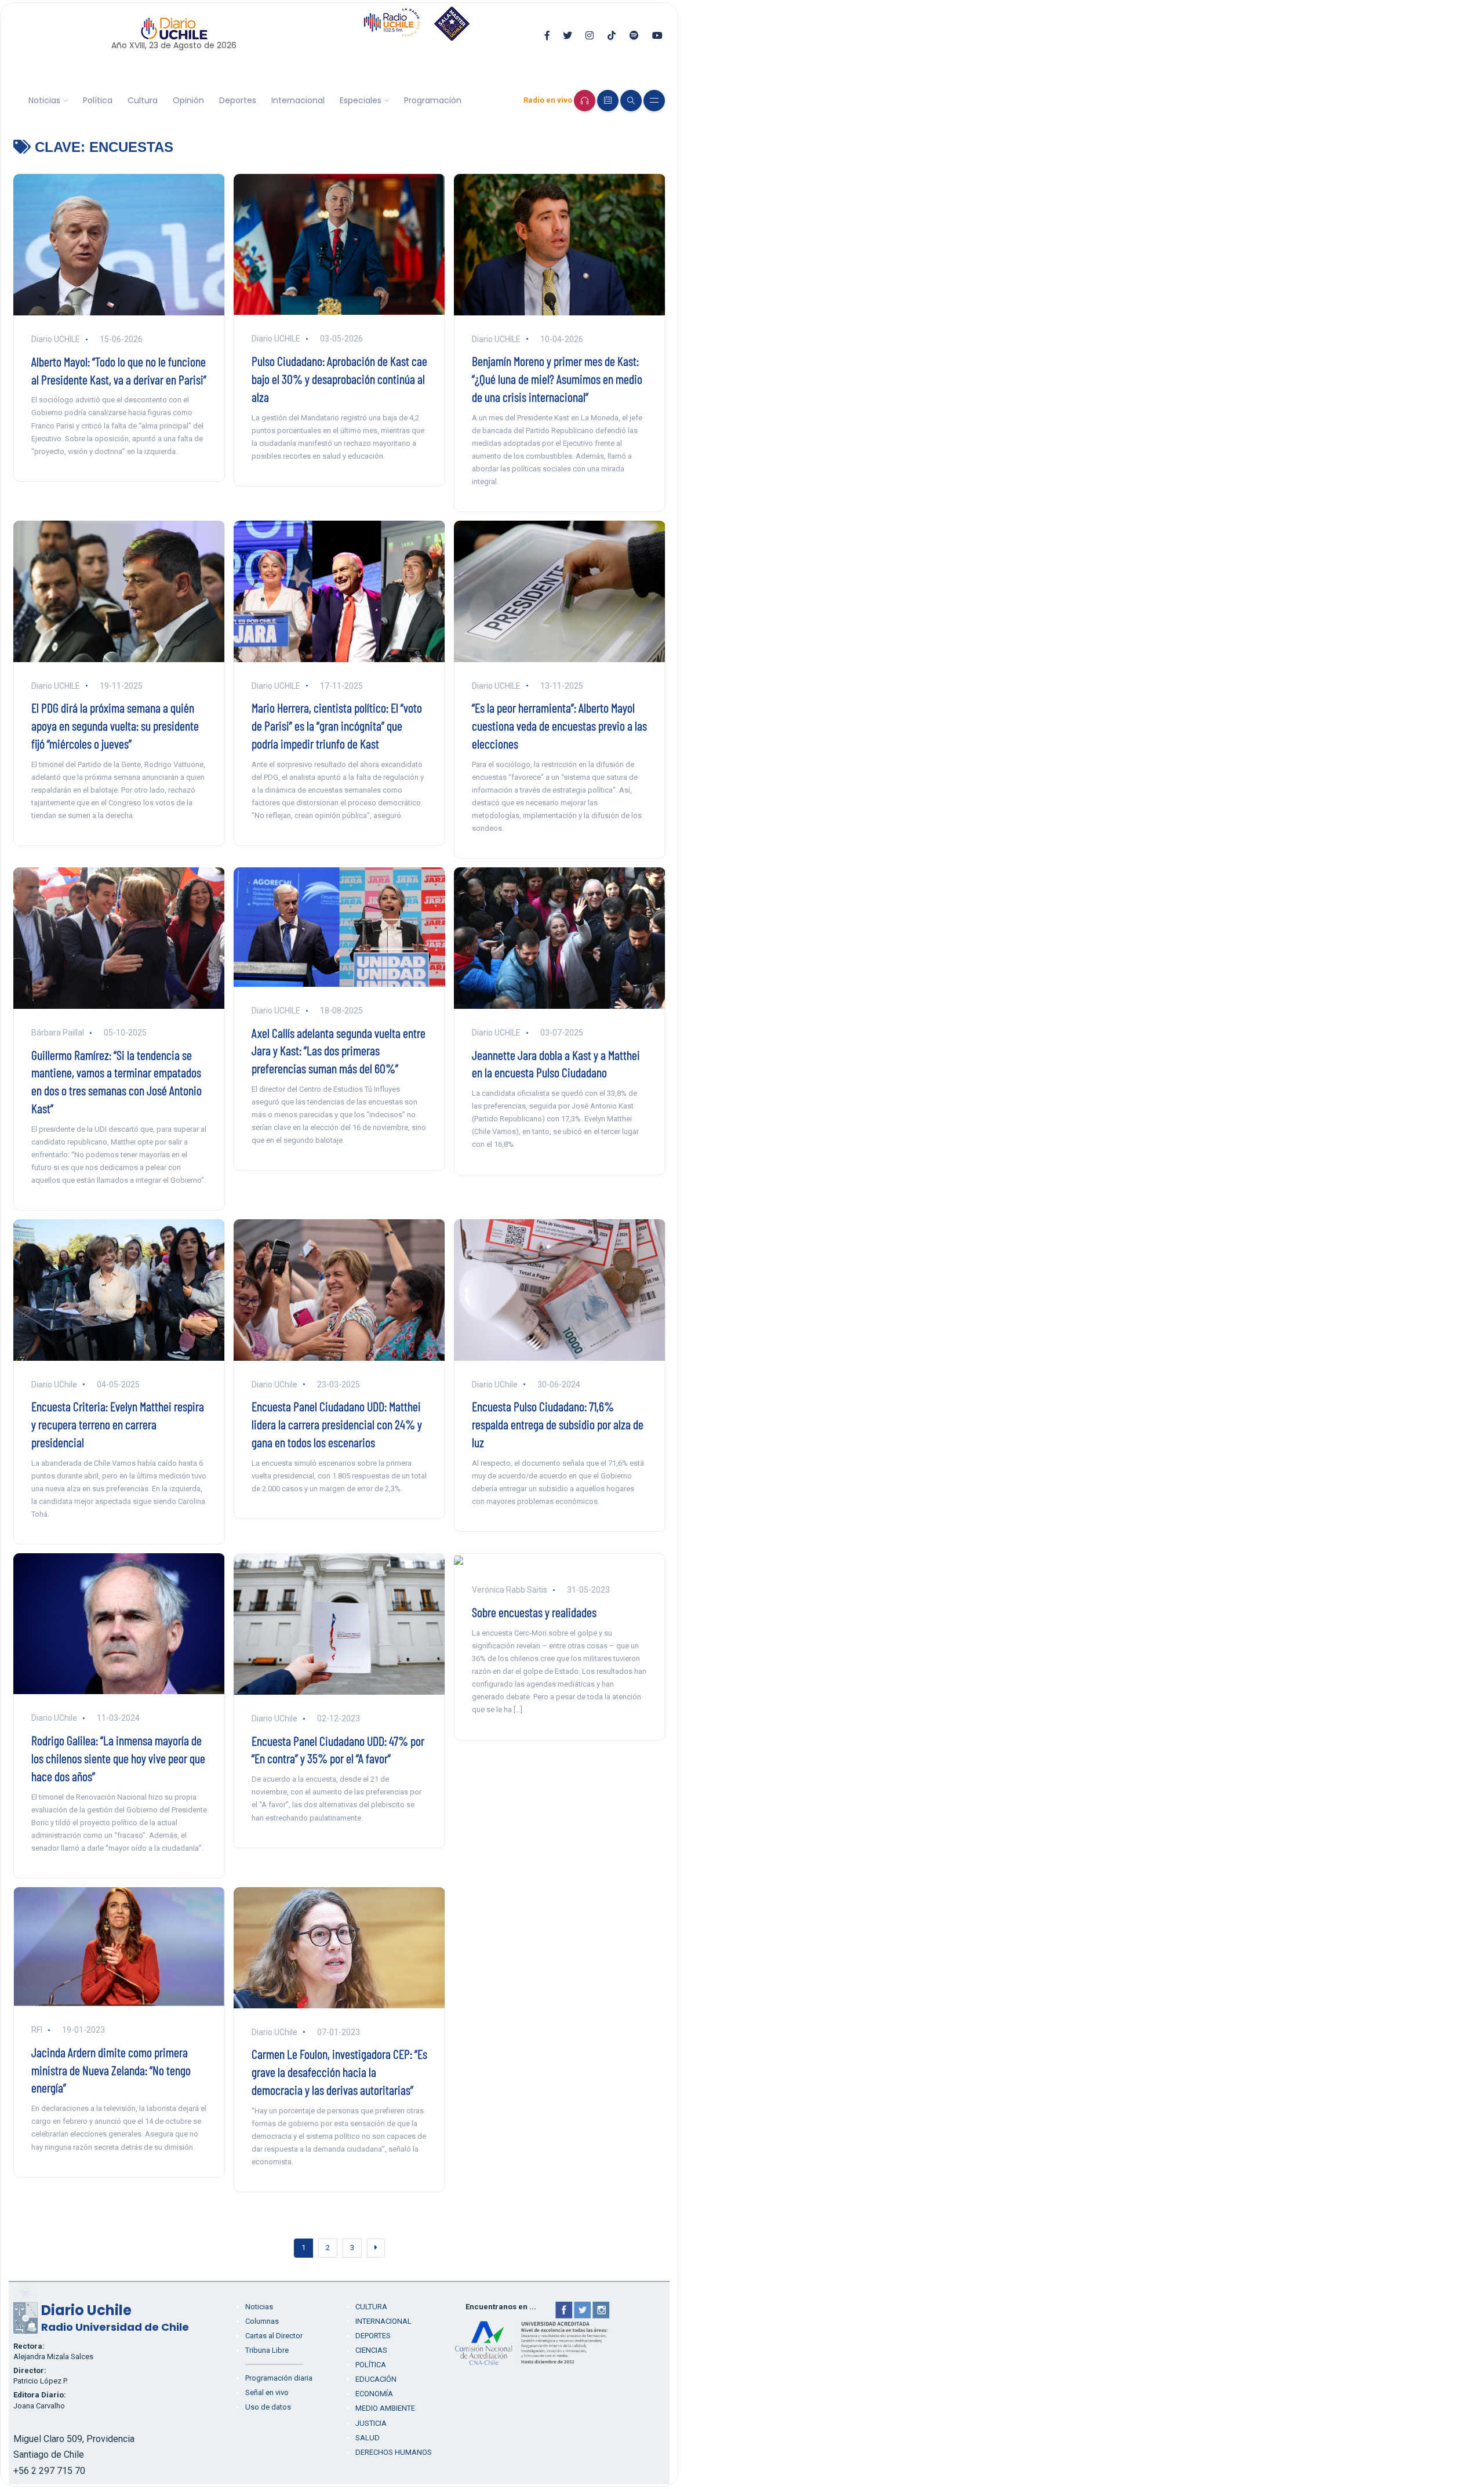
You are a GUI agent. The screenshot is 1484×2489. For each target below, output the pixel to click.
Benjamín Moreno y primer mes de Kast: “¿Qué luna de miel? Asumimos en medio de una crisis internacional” (557, 379)
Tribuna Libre (267, 2350)
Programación (433, 100)
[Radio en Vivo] (585, 101)
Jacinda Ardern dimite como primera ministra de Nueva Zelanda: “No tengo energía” (111, 2070)
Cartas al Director (274, 2336)
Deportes (238, 100)
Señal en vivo (267, 2392)
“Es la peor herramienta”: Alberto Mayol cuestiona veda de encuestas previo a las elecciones (559, 725)
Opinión (188, 100)
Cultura (143, 100)
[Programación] (608, 101)
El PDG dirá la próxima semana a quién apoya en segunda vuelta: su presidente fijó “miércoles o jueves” (115, 725)
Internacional (298, 100)
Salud (368, 2438)
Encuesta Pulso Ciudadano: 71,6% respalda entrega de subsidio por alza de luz (558, 1424)
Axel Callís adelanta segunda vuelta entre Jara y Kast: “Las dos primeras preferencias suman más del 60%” (339, 1051)
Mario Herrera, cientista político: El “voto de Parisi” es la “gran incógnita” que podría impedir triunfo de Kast (337, 725)
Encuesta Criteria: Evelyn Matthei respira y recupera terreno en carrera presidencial (118, 1424)
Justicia (371, 2423)
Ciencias (371, 2350)
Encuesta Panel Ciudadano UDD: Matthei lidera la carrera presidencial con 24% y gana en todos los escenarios (337, 1424)
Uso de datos (268, 2407)
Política (98, 100)
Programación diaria (279, 2378)
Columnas (262, 2321)
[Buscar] (631, 101)
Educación (376, 2379)
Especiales (361, 100)
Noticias (44, 100)
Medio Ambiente (385, 2408)
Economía (374, 2394)
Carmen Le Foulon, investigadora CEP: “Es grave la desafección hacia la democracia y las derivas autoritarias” (339, 2072)
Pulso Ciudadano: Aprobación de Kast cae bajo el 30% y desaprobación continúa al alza (339, 379)
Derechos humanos (394, 2452)
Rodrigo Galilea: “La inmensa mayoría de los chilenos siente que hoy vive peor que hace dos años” (118, 1758)
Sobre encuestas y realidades (534, 1612)
